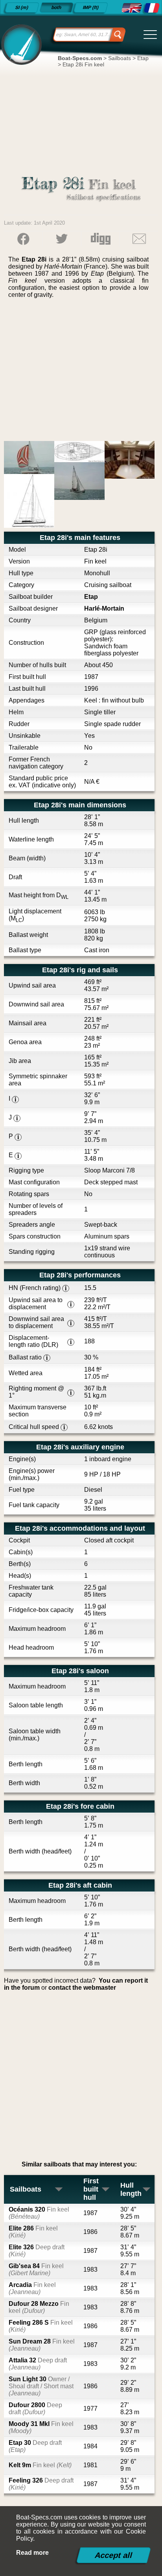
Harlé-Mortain (104, 608)
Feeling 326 (41, 2484)
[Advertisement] (81, 373)
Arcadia (32, 2288)
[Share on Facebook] (23, 239)
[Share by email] (139, 239)
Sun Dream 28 (42, 2345)
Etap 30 (35, 2446)
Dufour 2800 (35, 2409)
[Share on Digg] (100, 239)
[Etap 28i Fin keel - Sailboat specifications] (131, 8)
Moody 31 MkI (41, 2427)
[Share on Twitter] (62, 239)
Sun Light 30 (41, 2386)
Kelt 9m (40, 2465)
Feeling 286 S (41, 2326)
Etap (91, 597)
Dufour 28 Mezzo (39, 2307)
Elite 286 (33, 2232)
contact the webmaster (82, 1988)
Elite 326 (37, 2251)
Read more (32, 2553)
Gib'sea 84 (36, 2270)
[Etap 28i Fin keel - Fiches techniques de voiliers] (152, 8)
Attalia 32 (38, 2364)
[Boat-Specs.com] (20, 44)
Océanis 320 (39, 2213)
